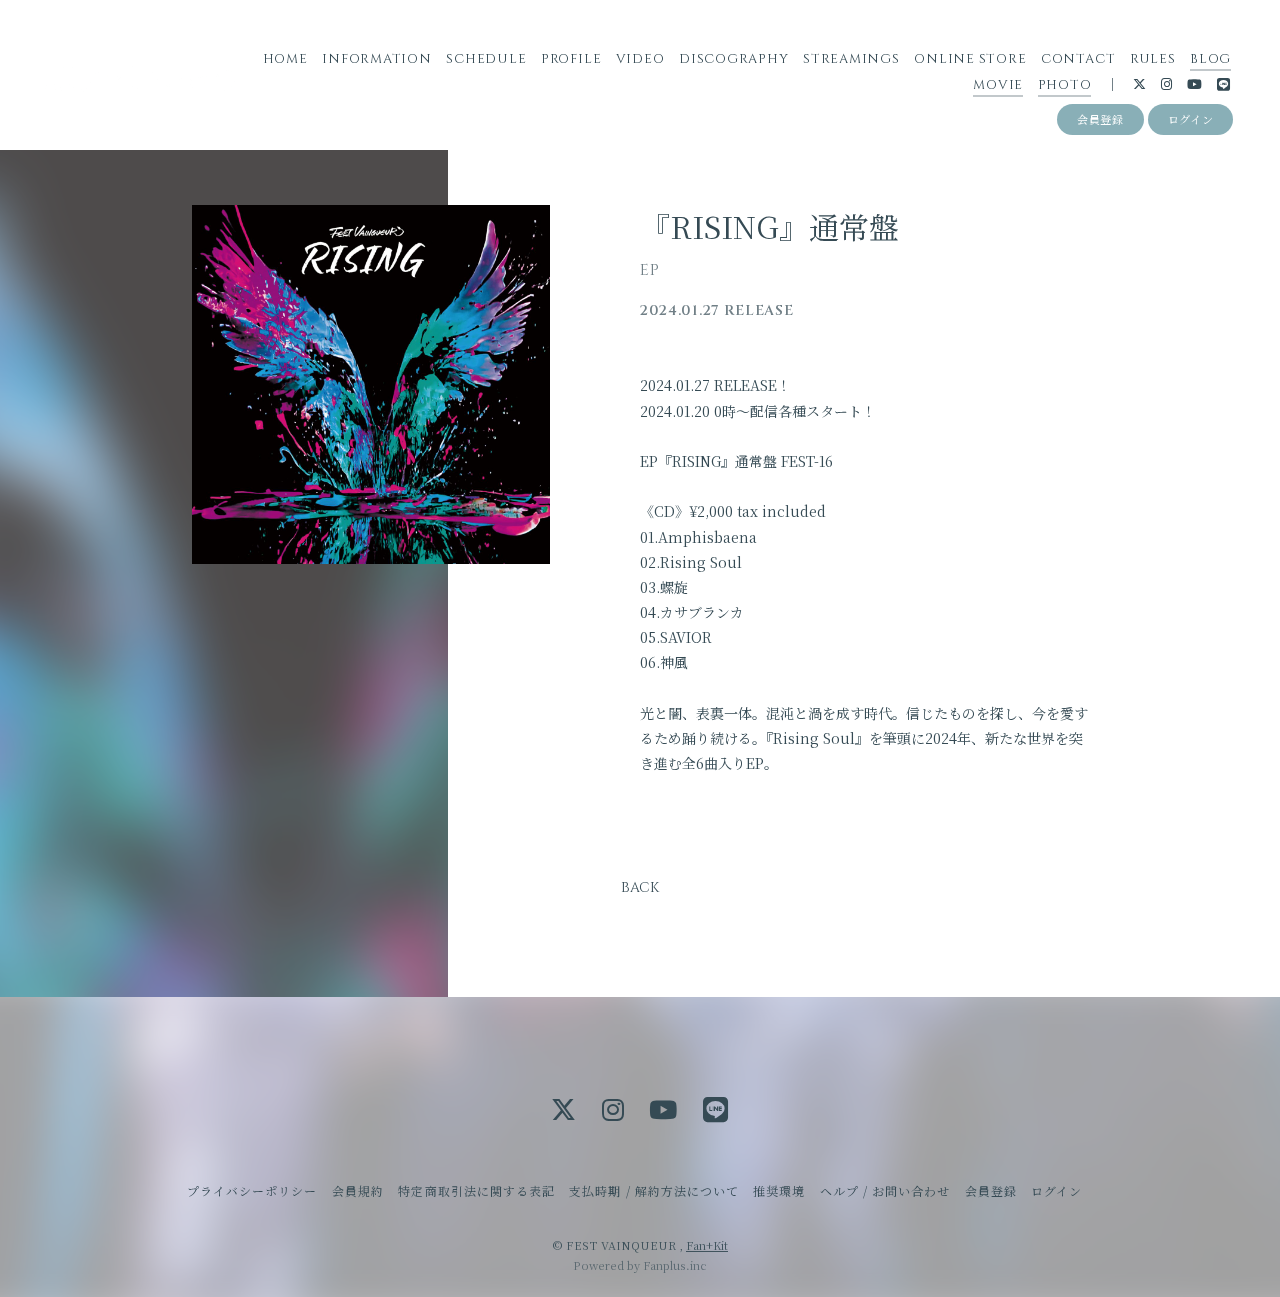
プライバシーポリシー (252, 1190)
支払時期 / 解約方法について (654, 1190)
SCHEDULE (486, 59)
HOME (285, 59)
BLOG (1210, 59)
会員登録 (1100, 119)
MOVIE (998, 85)
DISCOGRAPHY (734, 59)
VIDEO (640, 59)
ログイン (1191, 119)
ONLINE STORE (970, 59)
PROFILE (571, 59)
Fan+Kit (707, 1245)
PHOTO (1065, 85)
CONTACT (1078, 59)
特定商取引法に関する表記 (476, 1190)
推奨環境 (779, 1190)
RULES (1153, 59)
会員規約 (358, 1190)
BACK (640, 887)
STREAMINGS (851, 59)
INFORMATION (377, 59)
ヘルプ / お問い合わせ (885, 1190)
